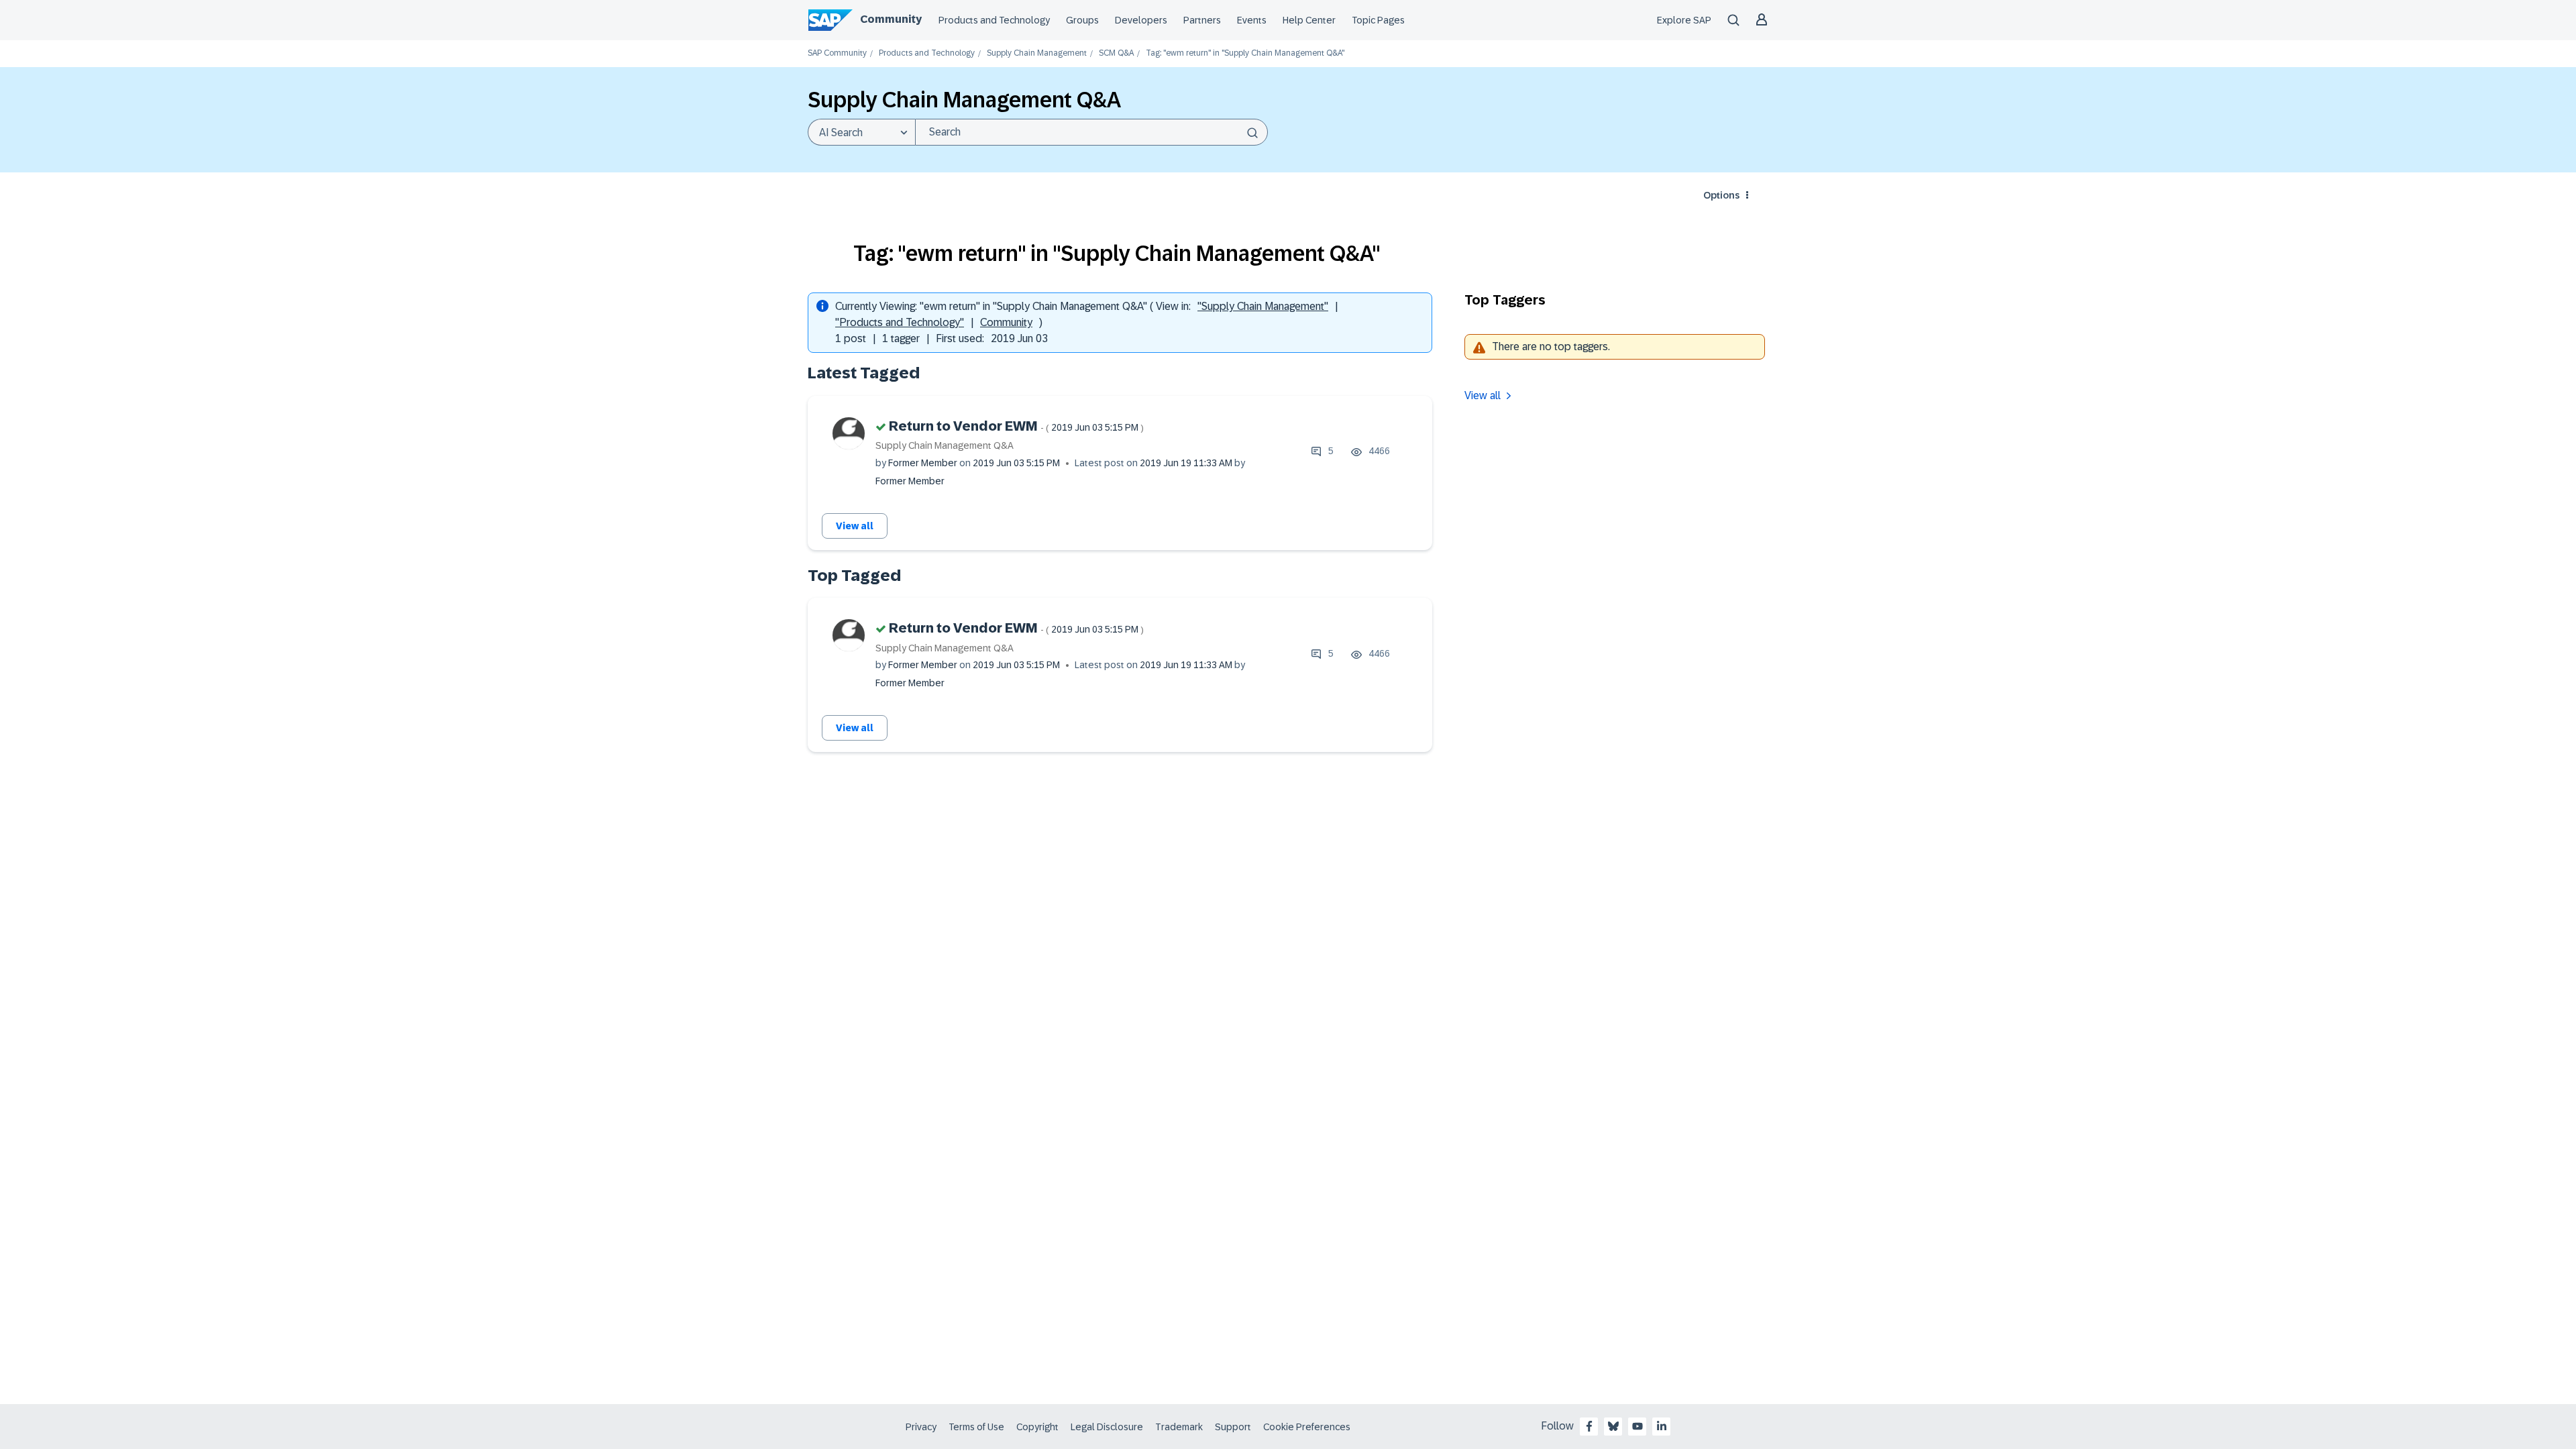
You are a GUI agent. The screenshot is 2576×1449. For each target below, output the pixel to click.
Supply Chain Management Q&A (945, 445)
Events (1252, 20)
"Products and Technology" (900, 322)
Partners (1202, 20)
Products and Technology (994, 20)
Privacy (921, 1427)
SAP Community (837, 53)
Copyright (1037, 1427)
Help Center (1309, 20)
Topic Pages (1378, 20)
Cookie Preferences (1307, 1427)
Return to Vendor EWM (1016, 426)
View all (855, 526)
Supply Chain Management (1037, 53)
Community (891, 19)
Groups (1082, 20)
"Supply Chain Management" (1263, 306)
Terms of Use (976, 1427)
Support (1233, 1427)
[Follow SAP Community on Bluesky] (1613, 1426)
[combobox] (1091, 132)
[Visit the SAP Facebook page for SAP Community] (1589, 1426)
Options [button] (1721, 195)
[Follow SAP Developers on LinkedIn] (1662, 1426)
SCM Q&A (1116, 53)
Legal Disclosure (1107, 1427)
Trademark (1179, 1427)
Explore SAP (1684, 20)
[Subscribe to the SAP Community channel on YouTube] (1638, 1426)
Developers (1141, 20)
